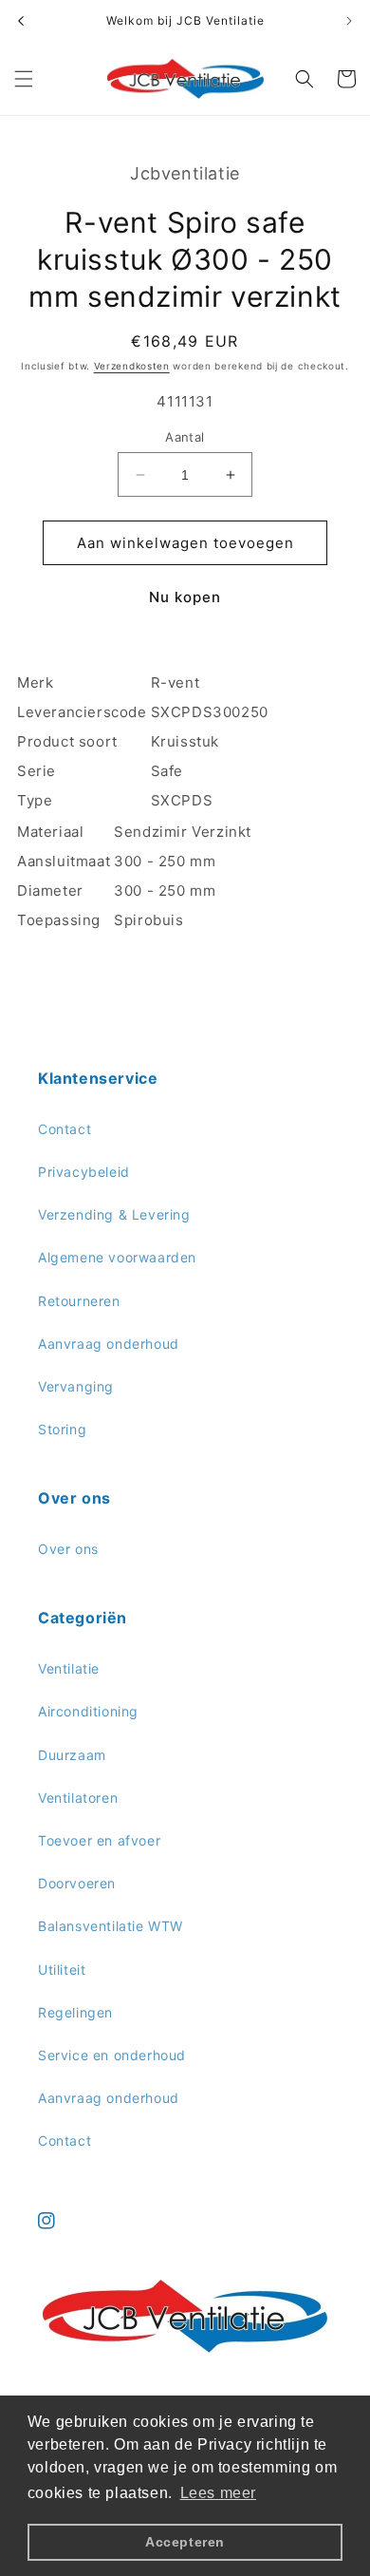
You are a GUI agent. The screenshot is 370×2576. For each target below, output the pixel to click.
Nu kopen (185, 597)
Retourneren (79, 1301)
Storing (62, 1429)
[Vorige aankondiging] (21, 21)
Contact (65, 1129)
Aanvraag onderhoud (109, 1344)
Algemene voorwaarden (117, 1257)
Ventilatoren (78, 1798)
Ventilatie (69, 1668)
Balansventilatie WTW (111, 1926)
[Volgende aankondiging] (349, 21)
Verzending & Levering (114, 1214)
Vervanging (76, 1386)
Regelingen (75, 2012)
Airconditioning (88, 1711)
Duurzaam (72, 1755)
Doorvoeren (77, 1883)
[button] (24, 79)
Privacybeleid (84, 1172)
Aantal (185, 437)
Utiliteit (62, 1970)
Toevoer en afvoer (99, 1840)
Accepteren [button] (185, 2542)
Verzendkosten (132, 366)
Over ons (68, 1549)
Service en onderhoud (112, 2055)
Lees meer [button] (218, 2493)
